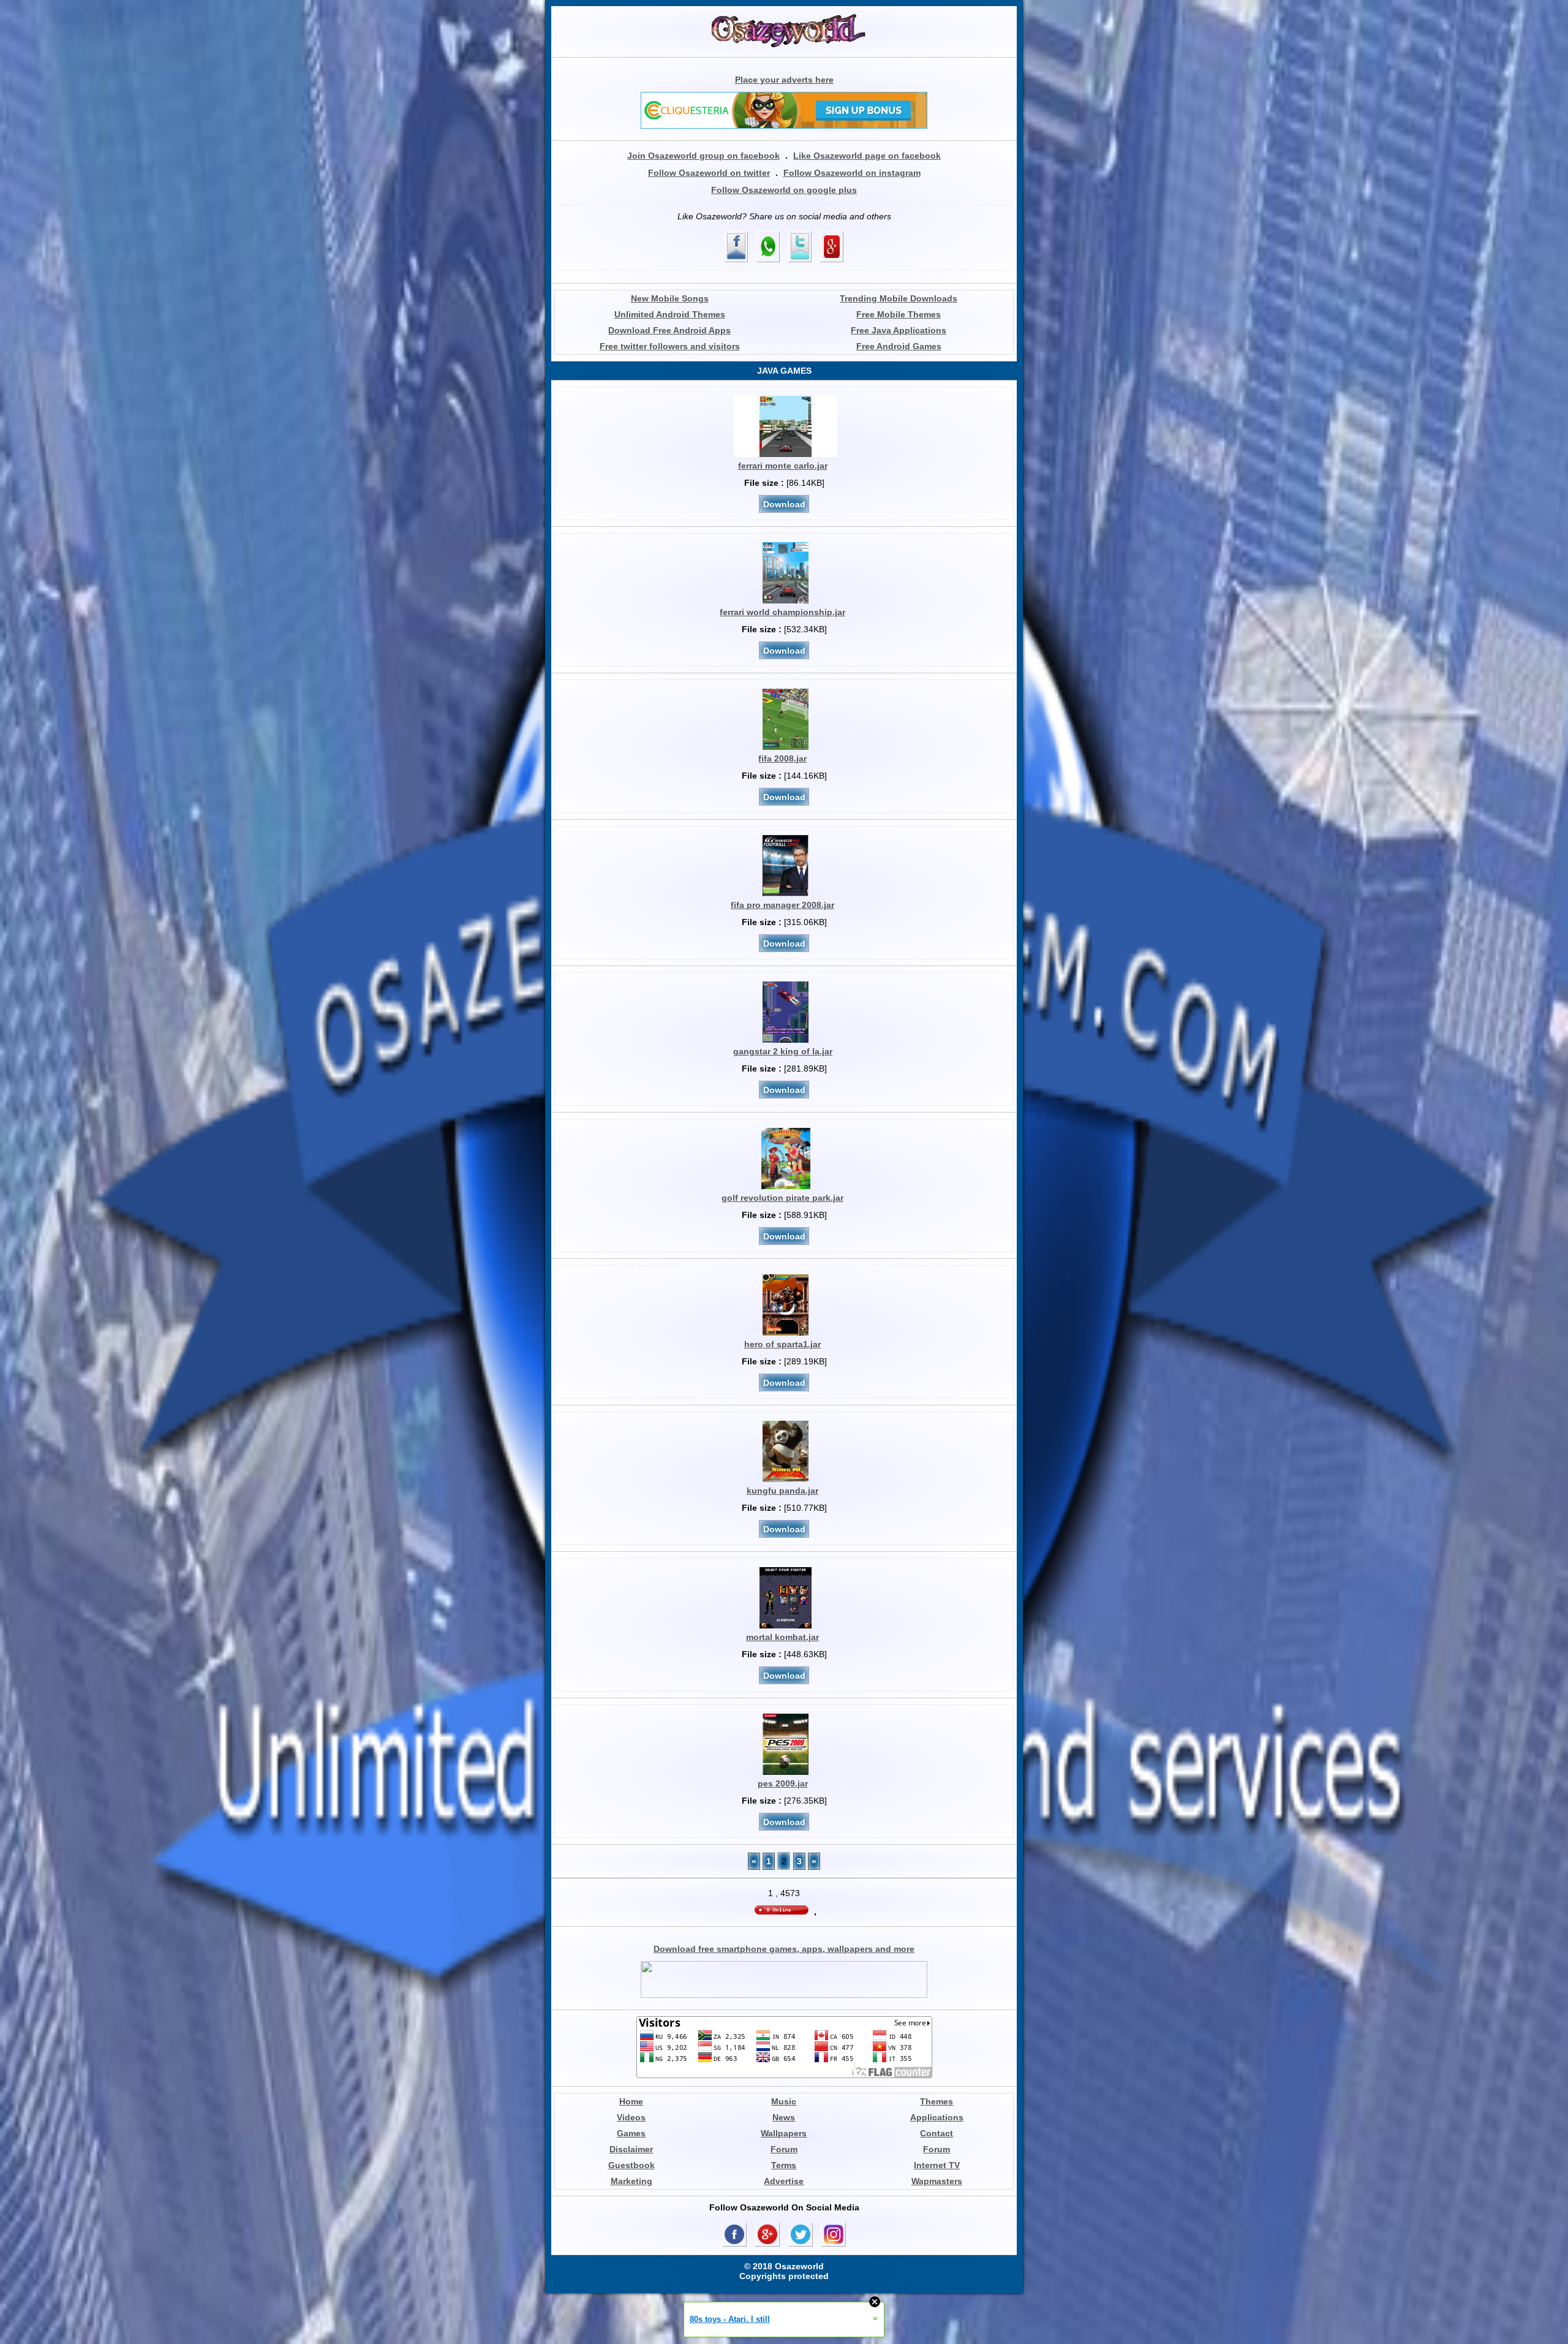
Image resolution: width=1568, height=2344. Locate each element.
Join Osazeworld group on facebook (703, 156)
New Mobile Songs (670, 298)
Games (631, 2133)
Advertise (784, 2181)
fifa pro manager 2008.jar (782, 905)
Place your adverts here (784, 80)
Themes (937, 2101)
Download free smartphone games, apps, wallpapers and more (784, 1949)
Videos (631, 2117)
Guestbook (631, 2165)
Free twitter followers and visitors (670, 346)
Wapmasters (937, 2181)
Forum (784, 2149)
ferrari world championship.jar (782, 612)
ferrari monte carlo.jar (783, 466)
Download (784, 504)
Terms (784, 2165)
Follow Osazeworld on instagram (852, 173)
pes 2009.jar (783, 1783)
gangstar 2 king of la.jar (783, 1051)
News (784, 2117)
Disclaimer (631, 2149)
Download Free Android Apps (669, 330)
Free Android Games (899, 346)
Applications (937, 2117)
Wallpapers (784, 2133)
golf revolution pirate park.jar (782, 1198)
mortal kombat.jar (782, 1637)
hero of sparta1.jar (782, 1344)
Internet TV (937, 2165)
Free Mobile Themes (899, 314)
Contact (937, 2133)
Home (631, 2101)
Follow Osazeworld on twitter (709, 173)
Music (784, 2101)
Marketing (631, 2181)
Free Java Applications (899, 330)
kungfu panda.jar (782, 1491)
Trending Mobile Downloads (899, 298)
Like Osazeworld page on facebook (867, 156)
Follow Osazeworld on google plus (784, 190)
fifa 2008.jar (782, 758)
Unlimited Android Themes (670, 314)
